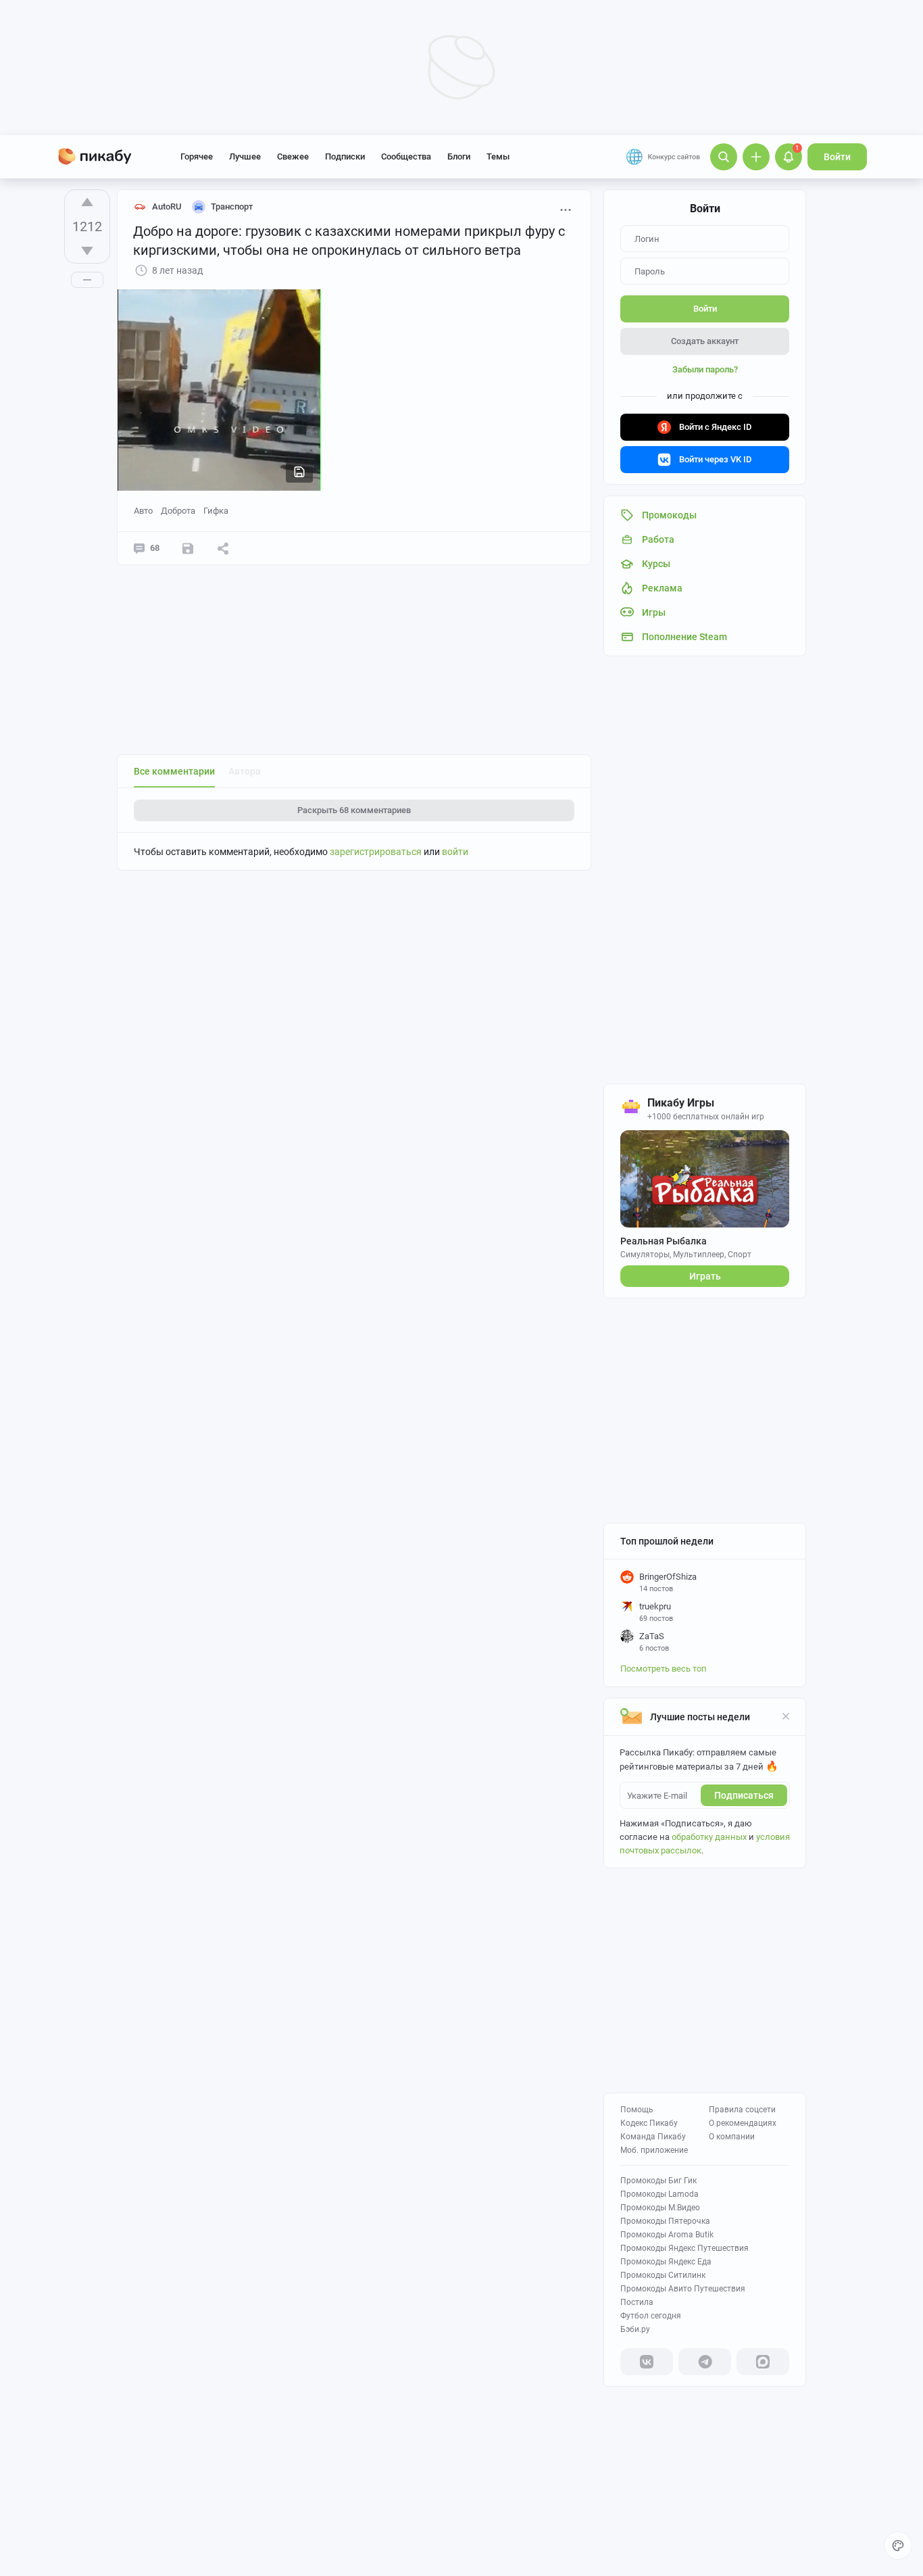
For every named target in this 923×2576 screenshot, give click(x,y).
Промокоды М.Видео (660, 2208)
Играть (705, 1276)
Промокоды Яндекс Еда (666, 2262)
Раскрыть (354, 810)
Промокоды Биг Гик (658, 2181)
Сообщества (406, 156)
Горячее (197, 156)
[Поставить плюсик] (87, 202)
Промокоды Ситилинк (663, 2275)
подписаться (744, 1795)
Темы (498, 156)
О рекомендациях (743, 2123)
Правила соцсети (742, 2110)
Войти (837, 157)
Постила (637, 2302)
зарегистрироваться (376, 852)
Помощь (637, 2110)
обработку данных (709, 1837)
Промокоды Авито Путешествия (683, 2289)
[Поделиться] (223, 548)
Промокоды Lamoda (659, 2194)
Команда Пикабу (653, 2137)
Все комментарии (174, 771)
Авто (143, 511)
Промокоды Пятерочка (665, 2221)
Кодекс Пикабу (649, 2123)
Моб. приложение (654, 2150)
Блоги (459, 156)
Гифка (216, 511)
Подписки (345, 156)
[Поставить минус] (87, 251)
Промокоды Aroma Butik (667, 2235)
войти (455, 852)
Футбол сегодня (651, 2316)
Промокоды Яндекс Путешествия (684, 2248)
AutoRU (167, 206)
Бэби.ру (635, 2329)
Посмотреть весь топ (664, 1669)
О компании (732, 2137)
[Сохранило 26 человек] (188, 548)
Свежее (293, 156)
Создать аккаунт (705, 341)
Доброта (178, 511)
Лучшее (245, 156)
